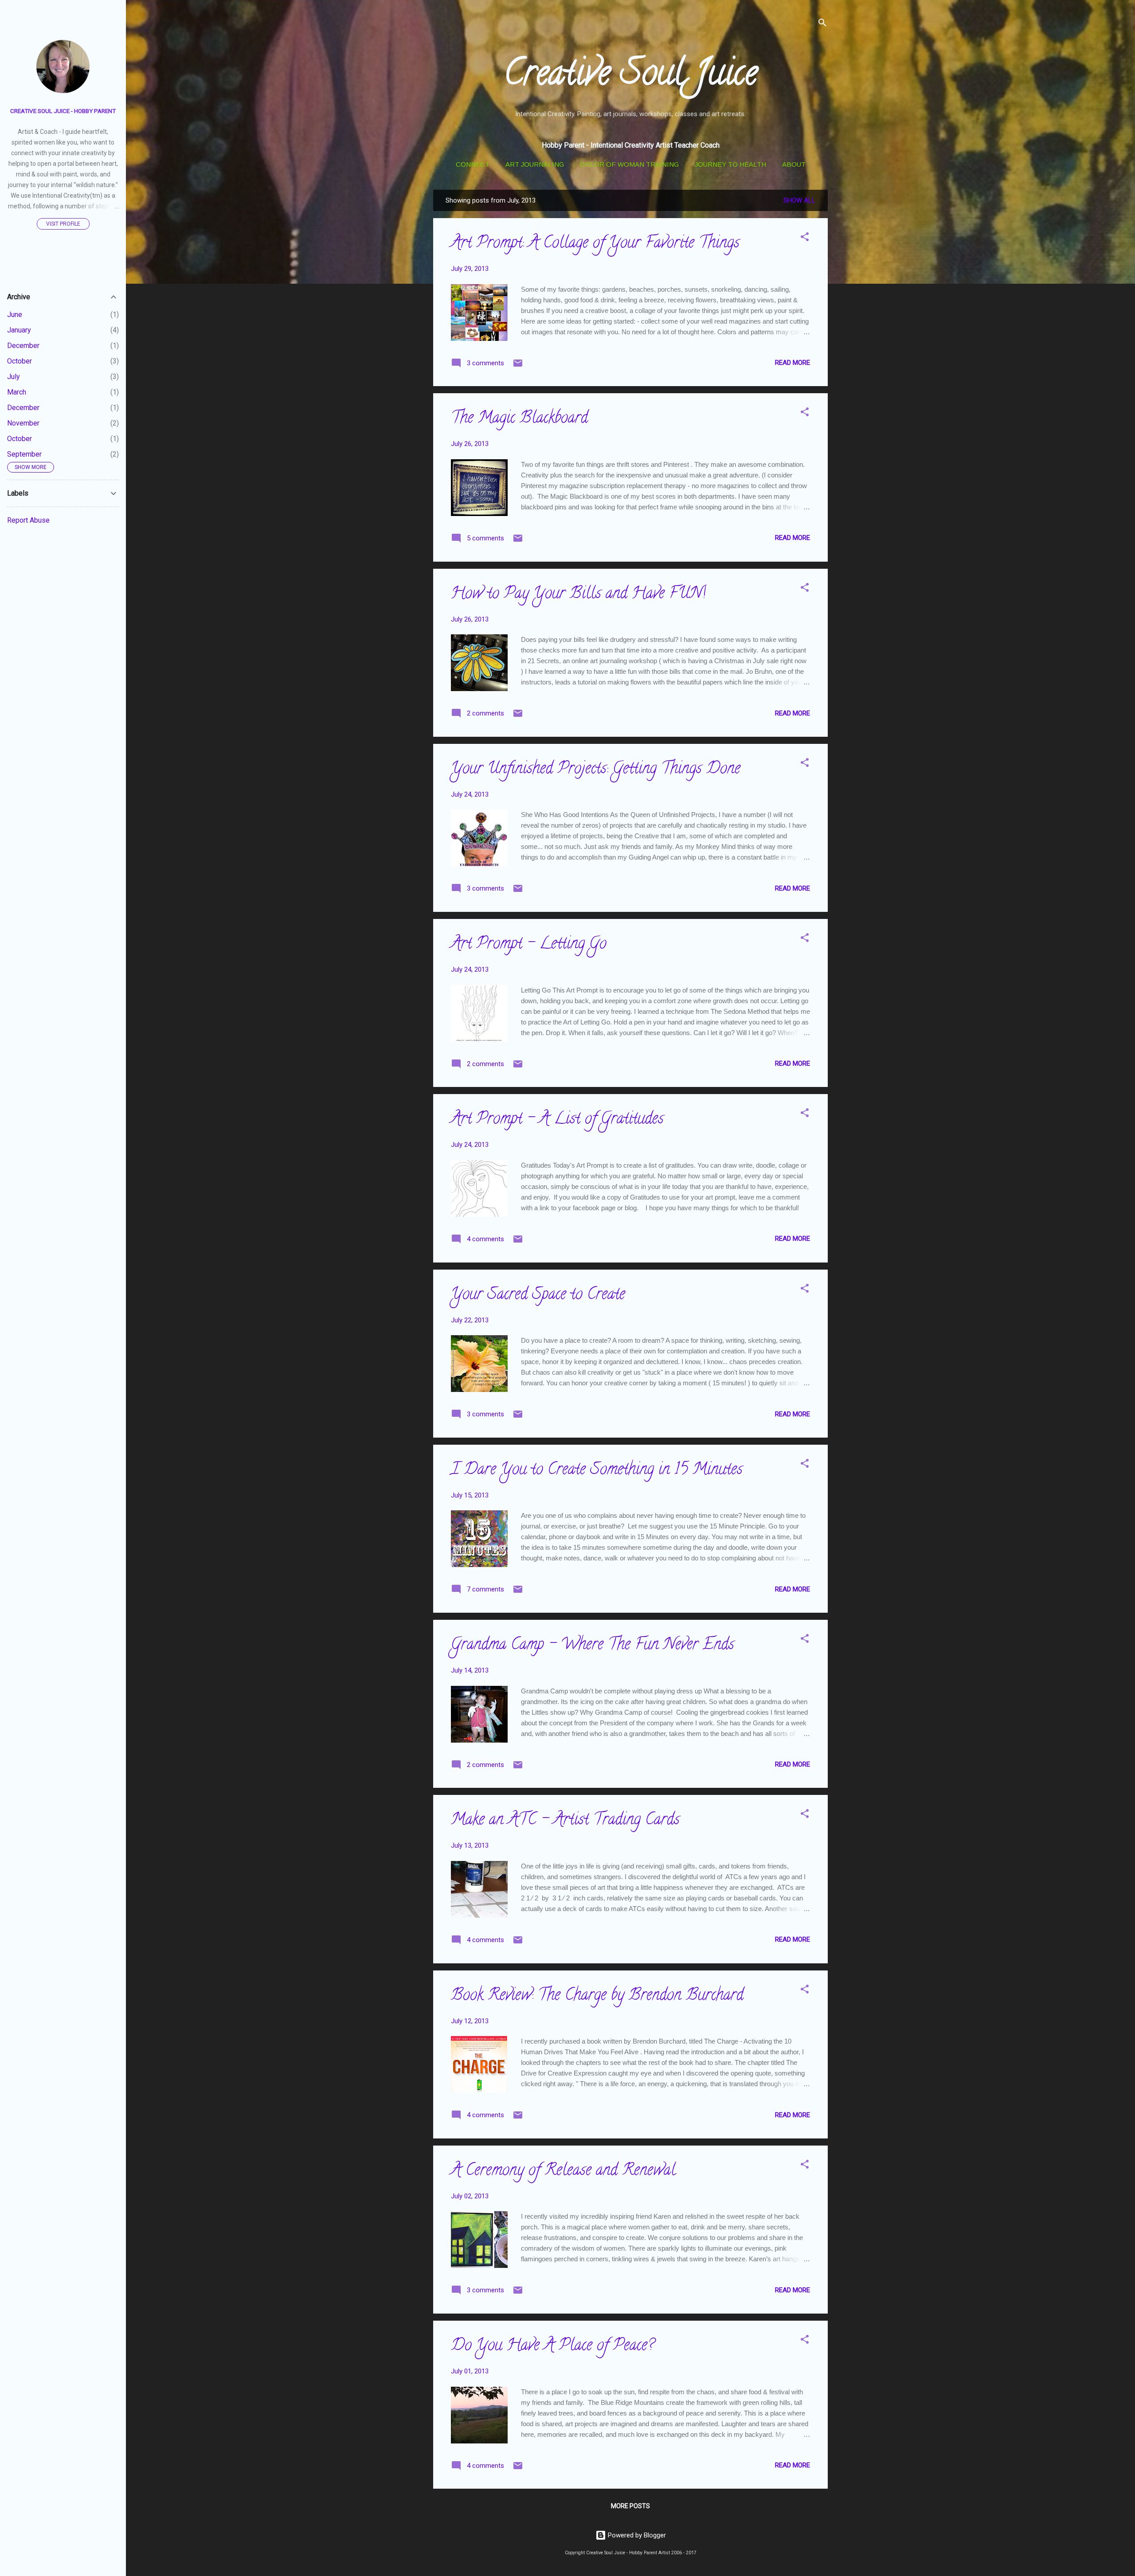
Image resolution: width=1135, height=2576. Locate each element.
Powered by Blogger (636, 2535)
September (24, 454)
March (17, 392)
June (15, 315)
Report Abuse (28, 520)
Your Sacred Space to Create (538, 1295)
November (23, 423)
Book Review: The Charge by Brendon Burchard (597, 1996)
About (794, 164)
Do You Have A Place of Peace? (552, 2346)
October (20, 361)
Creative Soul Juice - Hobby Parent (63, 111)
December (23, 346)
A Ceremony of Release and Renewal (563, 2171)
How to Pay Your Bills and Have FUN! (578, 594)
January (19, 330)
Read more (793, 363)
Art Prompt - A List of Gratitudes (557, 1120)
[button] (805, 238)
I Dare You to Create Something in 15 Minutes (597, 1470)
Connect (473, 164)
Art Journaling (535, 164)
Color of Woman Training (629, 164)
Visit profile (63, 224)
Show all (799, 200)
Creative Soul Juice (630, 76)
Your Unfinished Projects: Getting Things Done (596, 770)
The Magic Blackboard (519, 419)
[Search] (822, 24)
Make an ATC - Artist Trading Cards (565, 1821)
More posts (630, 2506)
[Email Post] (518, 366)
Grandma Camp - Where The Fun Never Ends (593, 1646)
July (14, 377)
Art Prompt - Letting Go (529, 945)
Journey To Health (730, 164)
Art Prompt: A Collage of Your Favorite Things (595, 244)
